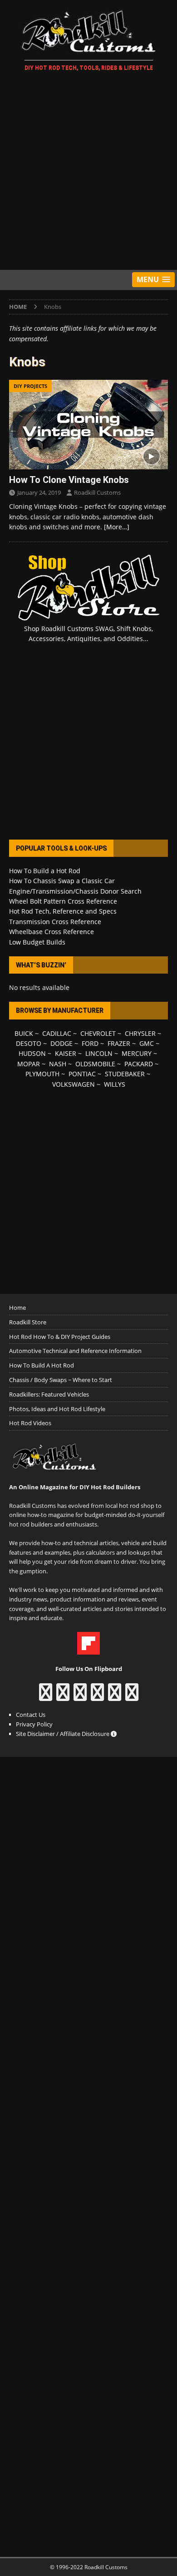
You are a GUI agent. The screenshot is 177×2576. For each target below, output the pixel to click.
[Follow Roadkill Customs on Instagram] (63, 1696)
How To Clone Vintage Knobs (69, 480)
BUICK (24, 1033)
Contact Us (31, 1715)
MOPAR (29, 1064)
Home (17, 1308)
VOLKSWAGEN (74, 1084)
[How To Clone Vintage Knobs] (88, 425)
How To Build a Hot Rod (45, 871)
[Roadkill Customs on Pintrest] (80, 1696)
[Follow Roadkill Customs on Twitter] (115, 1696)
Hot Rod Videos (30, 1423)
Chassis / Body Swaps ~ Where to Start (61, 1380)
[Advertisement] (88, 172)
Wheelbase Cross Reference (52, 932)
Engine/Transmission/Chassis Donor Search (75, 891)
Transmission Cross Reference (55, 922)
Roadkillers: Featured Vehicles (49, 1394)
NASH (58, 1064)
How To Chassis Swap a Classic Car (62, 881)
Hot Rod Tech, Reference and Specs (63, 911)
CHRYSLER (140, 1033)
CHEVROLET (98, 1033)
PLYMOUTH (42, 1074)
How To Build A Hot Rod (42, 1365)
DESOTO (29, 1043)
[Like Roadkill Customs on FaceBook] (46, 1696)
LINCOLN (99, 1053)
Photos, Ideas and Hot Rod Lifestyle (57, 1409)
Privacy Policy (34, 1724)
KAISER (66, 1053)
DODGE (61, 1043)
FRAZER (119, 1043)
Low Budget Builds (37, 942)
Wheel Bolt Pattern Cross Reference (63, 901)
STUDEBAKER (125, 1074)
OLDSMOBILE (95, 1064)
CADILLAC (57, 1033)
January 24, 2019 (39, 492)
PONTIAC (82, 1074)
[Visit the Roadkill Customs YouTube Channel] (132, 1696)
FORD (90, 1043)
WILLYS (115, 1084)
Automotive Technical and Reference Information (75, 1351)
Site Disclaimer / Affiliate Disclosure (63, 1734)
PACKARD (139, 1064)
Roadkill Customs (97, 492)
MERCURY (137, 1053)
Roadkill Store (28, 1322)
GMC (147, 1043)
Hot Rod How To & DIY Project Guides (60, 1337)
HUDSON (32, 1053)
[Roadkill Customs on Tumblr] (97, 1696)
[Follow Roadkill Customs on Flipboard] (88, 1650)
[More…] (117, 527)
